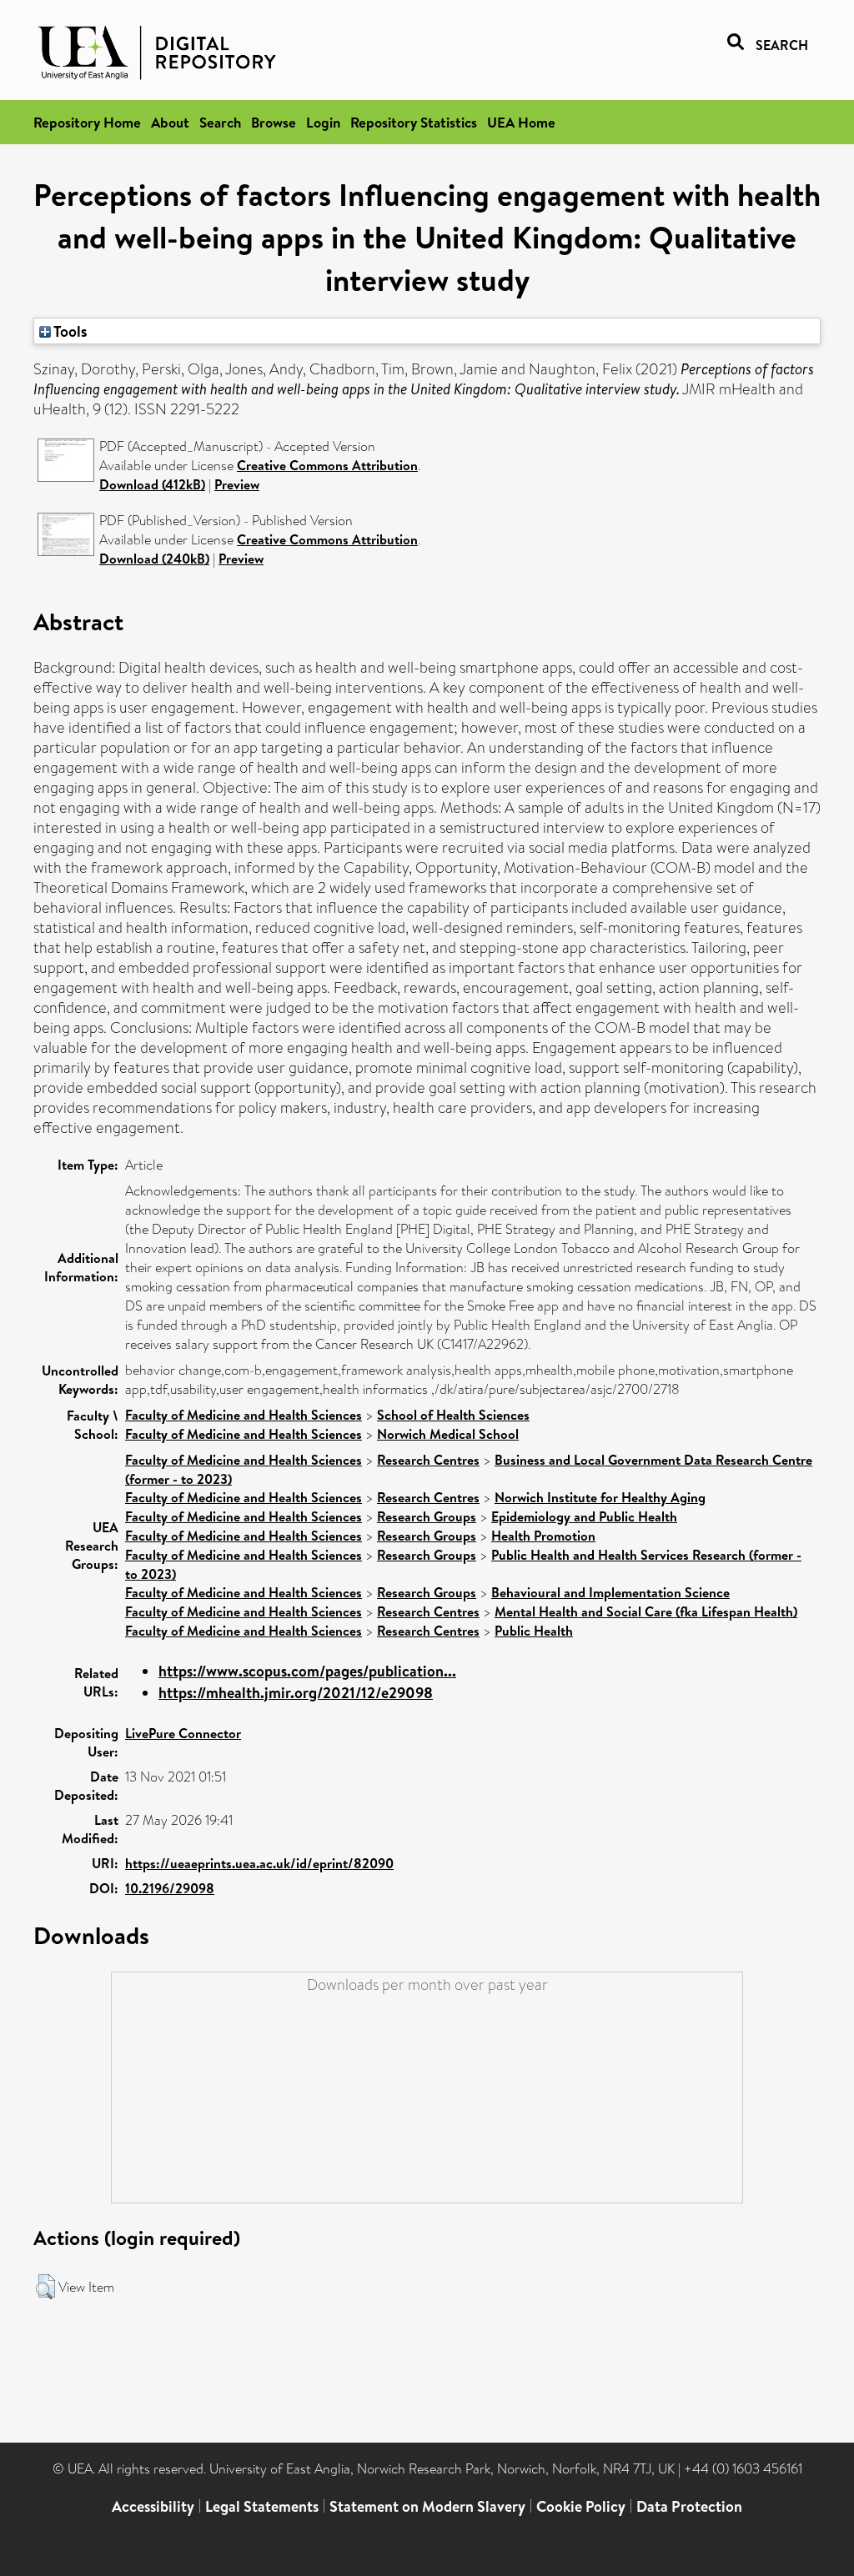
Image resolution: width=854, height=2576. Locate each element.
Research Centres (428, 1460)
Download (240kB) (154, 559)
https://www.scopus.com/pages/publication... (307, 1671)
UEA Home (521, 122)
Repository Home (87, 122)
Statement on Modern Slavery (427, 2506)
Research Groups (427, 1516)
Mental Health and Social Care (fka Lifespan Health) (646, 1611)
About (170, 122)
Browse (274, 122)
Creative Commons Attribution (327, 465)
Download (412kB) (152, 484)
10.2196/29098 (170, 1888)
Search (220, 122)
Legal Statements (262, 2506)
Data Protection (689, 2506)
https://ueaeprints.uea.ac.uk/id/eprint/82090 (259, 1863)
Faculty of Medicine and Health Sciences (244, 1415)
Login (323, 122)
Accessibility (153, 2506)
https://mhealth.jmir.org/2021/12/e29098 (296, 1693)
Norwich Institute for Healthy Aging (600, 1497)
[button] (45, 2287)
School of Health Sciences (453, 1415)
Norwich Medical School (448, 1434)
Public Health (534, 1631)
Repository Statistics (414, 122)
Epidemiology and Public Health (584, 1516)
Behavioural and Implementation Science (610, 1592)
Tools (69, 331)
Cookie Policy (581, 2506)
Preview (237, 484)
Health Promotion (543, 1536)
